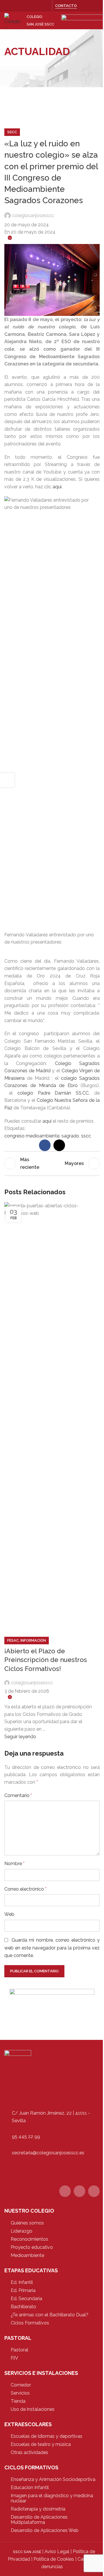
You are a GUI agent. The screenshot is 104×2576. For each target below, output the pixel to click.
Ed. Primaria (23, 2290)
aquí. (57, 487)
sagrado (70, 1136)
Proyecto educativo (32, 2247)
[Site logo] (13, 20)
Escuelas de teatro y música (41, 2444)
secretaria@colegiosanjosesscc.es (48, 2153)
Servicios (20, 2393)
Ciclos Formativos (30, 2323)
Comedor (21, 2385)
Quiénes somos (27, 2223)
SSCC (12, 132)
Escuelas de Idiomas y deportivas (47, 2436)
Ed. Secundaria (26, 2299)
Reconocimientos (29, 2239)
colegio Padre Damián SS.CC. (56, 1093)
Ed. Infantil (22, 2282)
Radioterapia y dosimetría (38, 2509)
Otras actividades (29, 2452)
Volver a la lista (52, 1164)
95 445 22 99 (26, 2137)
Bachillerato (23, 2307)
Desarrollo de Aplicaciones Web (45, 2530)
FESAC (13, 1640)
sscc (86, 1136)
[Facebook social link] (31, 6)
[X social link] (38, 6)
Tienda (18, 2401)
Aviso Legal (57, 2552)
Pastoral (19, 2350)
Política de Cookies (54, 2559)
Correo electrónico (25, 1889)
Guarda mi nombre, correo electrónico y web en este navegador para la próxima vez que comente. (52, 1948)
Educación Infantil (30, 2487)
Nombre (14, 1864)
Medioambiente (27, 2255)
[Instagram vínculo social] (45, 6)
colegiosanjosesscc (33, 215)
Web (9, 1914)
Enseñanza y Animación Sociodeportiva (53, 2479)
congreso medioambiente (32, 1136)
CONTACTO (66, 6)
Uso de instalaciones (33, 2409)
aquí (47, 1121)
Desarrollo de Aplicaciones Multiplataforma (39, 2520)
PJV (14, 2358)
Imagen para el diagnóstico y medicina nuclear (52, 2498)
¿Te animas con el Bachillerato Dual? (50, 2315)
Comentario (18, 1795)
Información (33, 1640)
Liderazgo (22, 2231)
